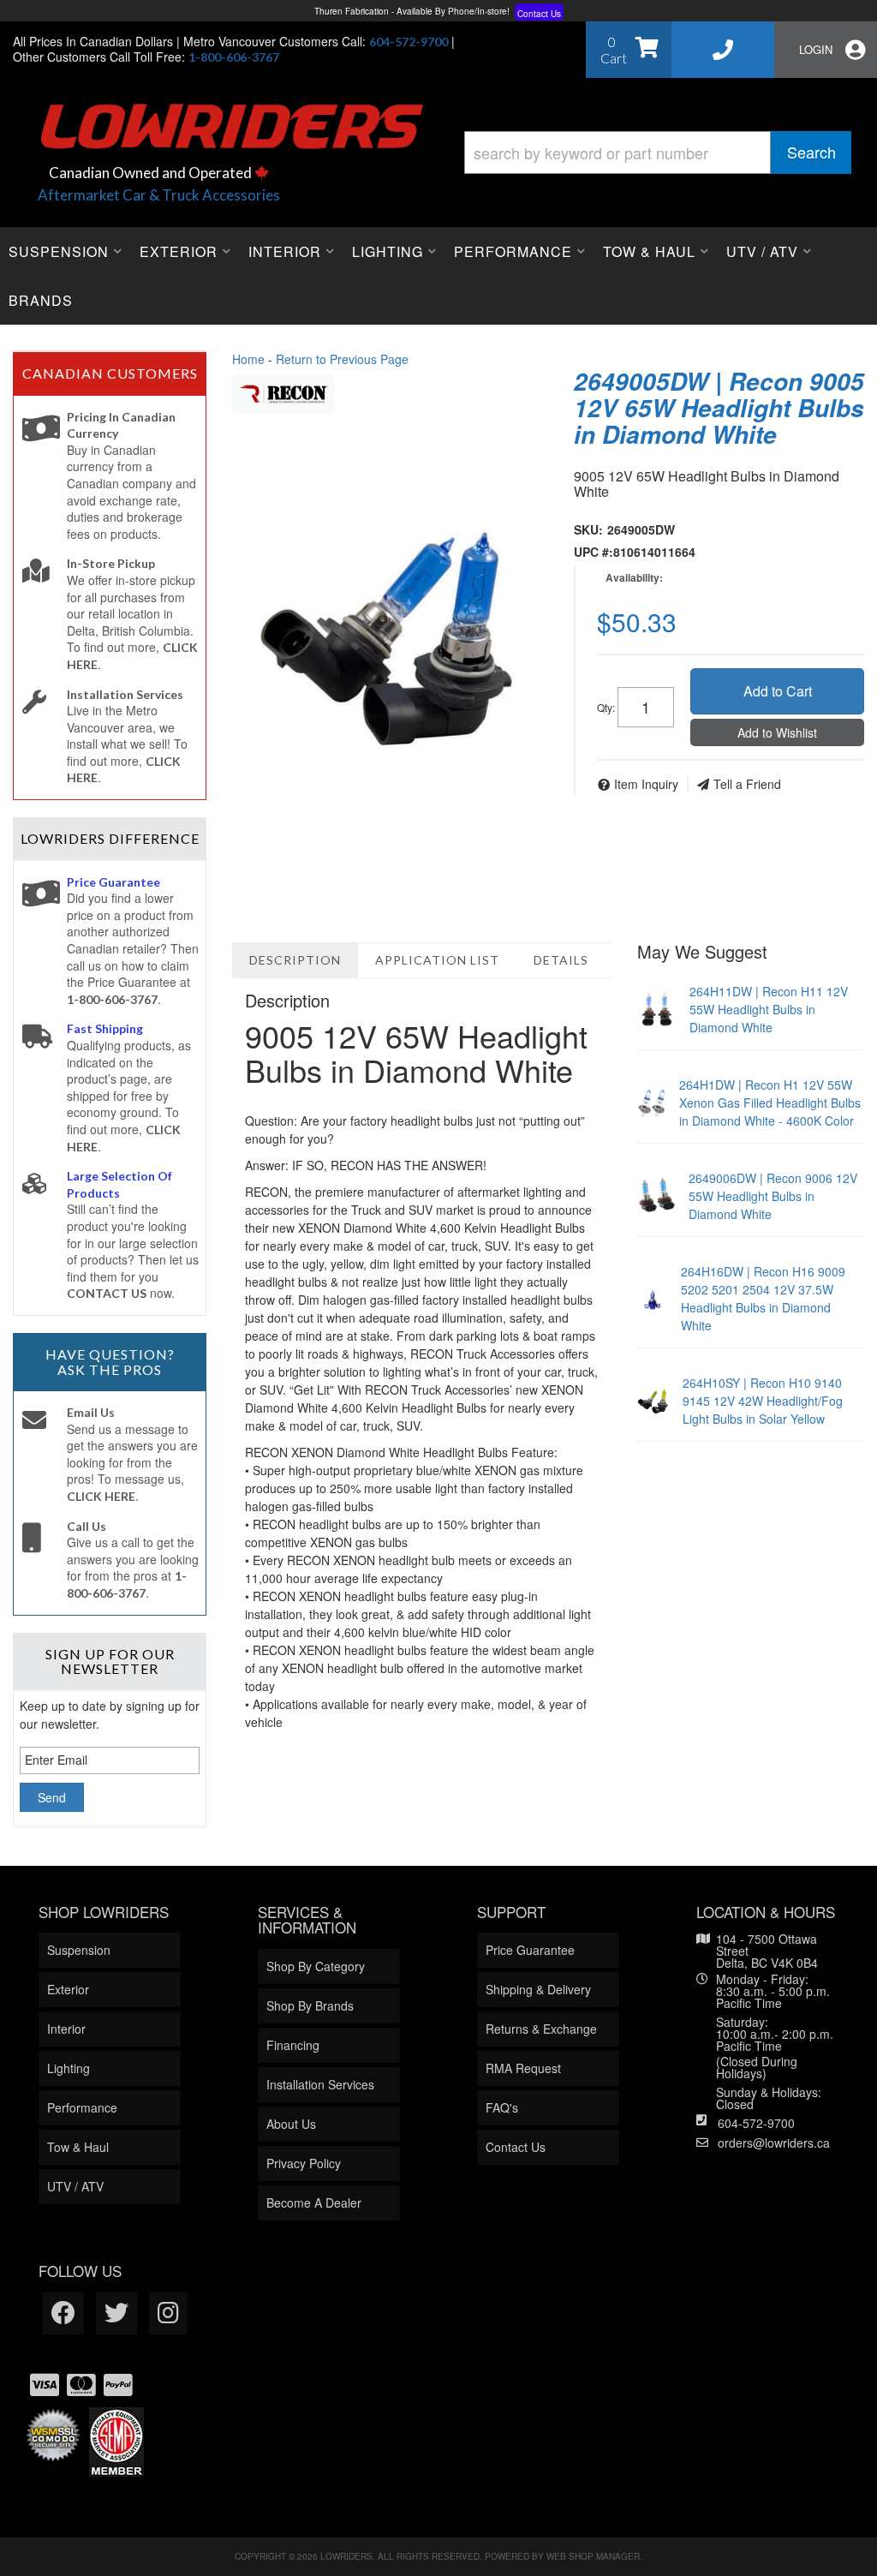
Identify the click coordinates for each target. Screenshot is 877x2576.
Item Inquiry (646, 784)
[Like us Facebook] (63, 2313)
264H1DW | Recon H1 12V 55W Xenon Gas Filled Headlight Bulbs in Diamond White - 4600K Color (770, 1103)
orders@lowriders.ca (774, 2143)
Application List (437, 960)
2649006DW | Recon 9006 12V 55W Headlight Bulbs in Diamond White (773, 1196)
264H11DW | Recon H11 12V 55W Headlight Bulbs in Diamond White (769, 1009)
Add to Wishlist (777, 732)
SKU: (588, 529)
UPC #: (594, 552)
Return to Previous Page (342, 359)
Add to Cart (778, 691)
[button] (658, 152)
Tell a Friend (747, 784)
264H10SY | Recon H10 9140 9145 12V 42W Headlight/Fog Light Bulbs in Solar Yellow (763, 1401)
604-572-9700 (756, 2123)
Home (248, 359)
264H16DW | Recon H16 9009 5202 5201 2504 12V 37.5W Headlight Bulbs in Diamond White (763, 1298)
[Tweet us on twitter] (116, 2313)
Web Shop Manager (593, 2556)
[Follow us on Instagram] (168, 2313)
